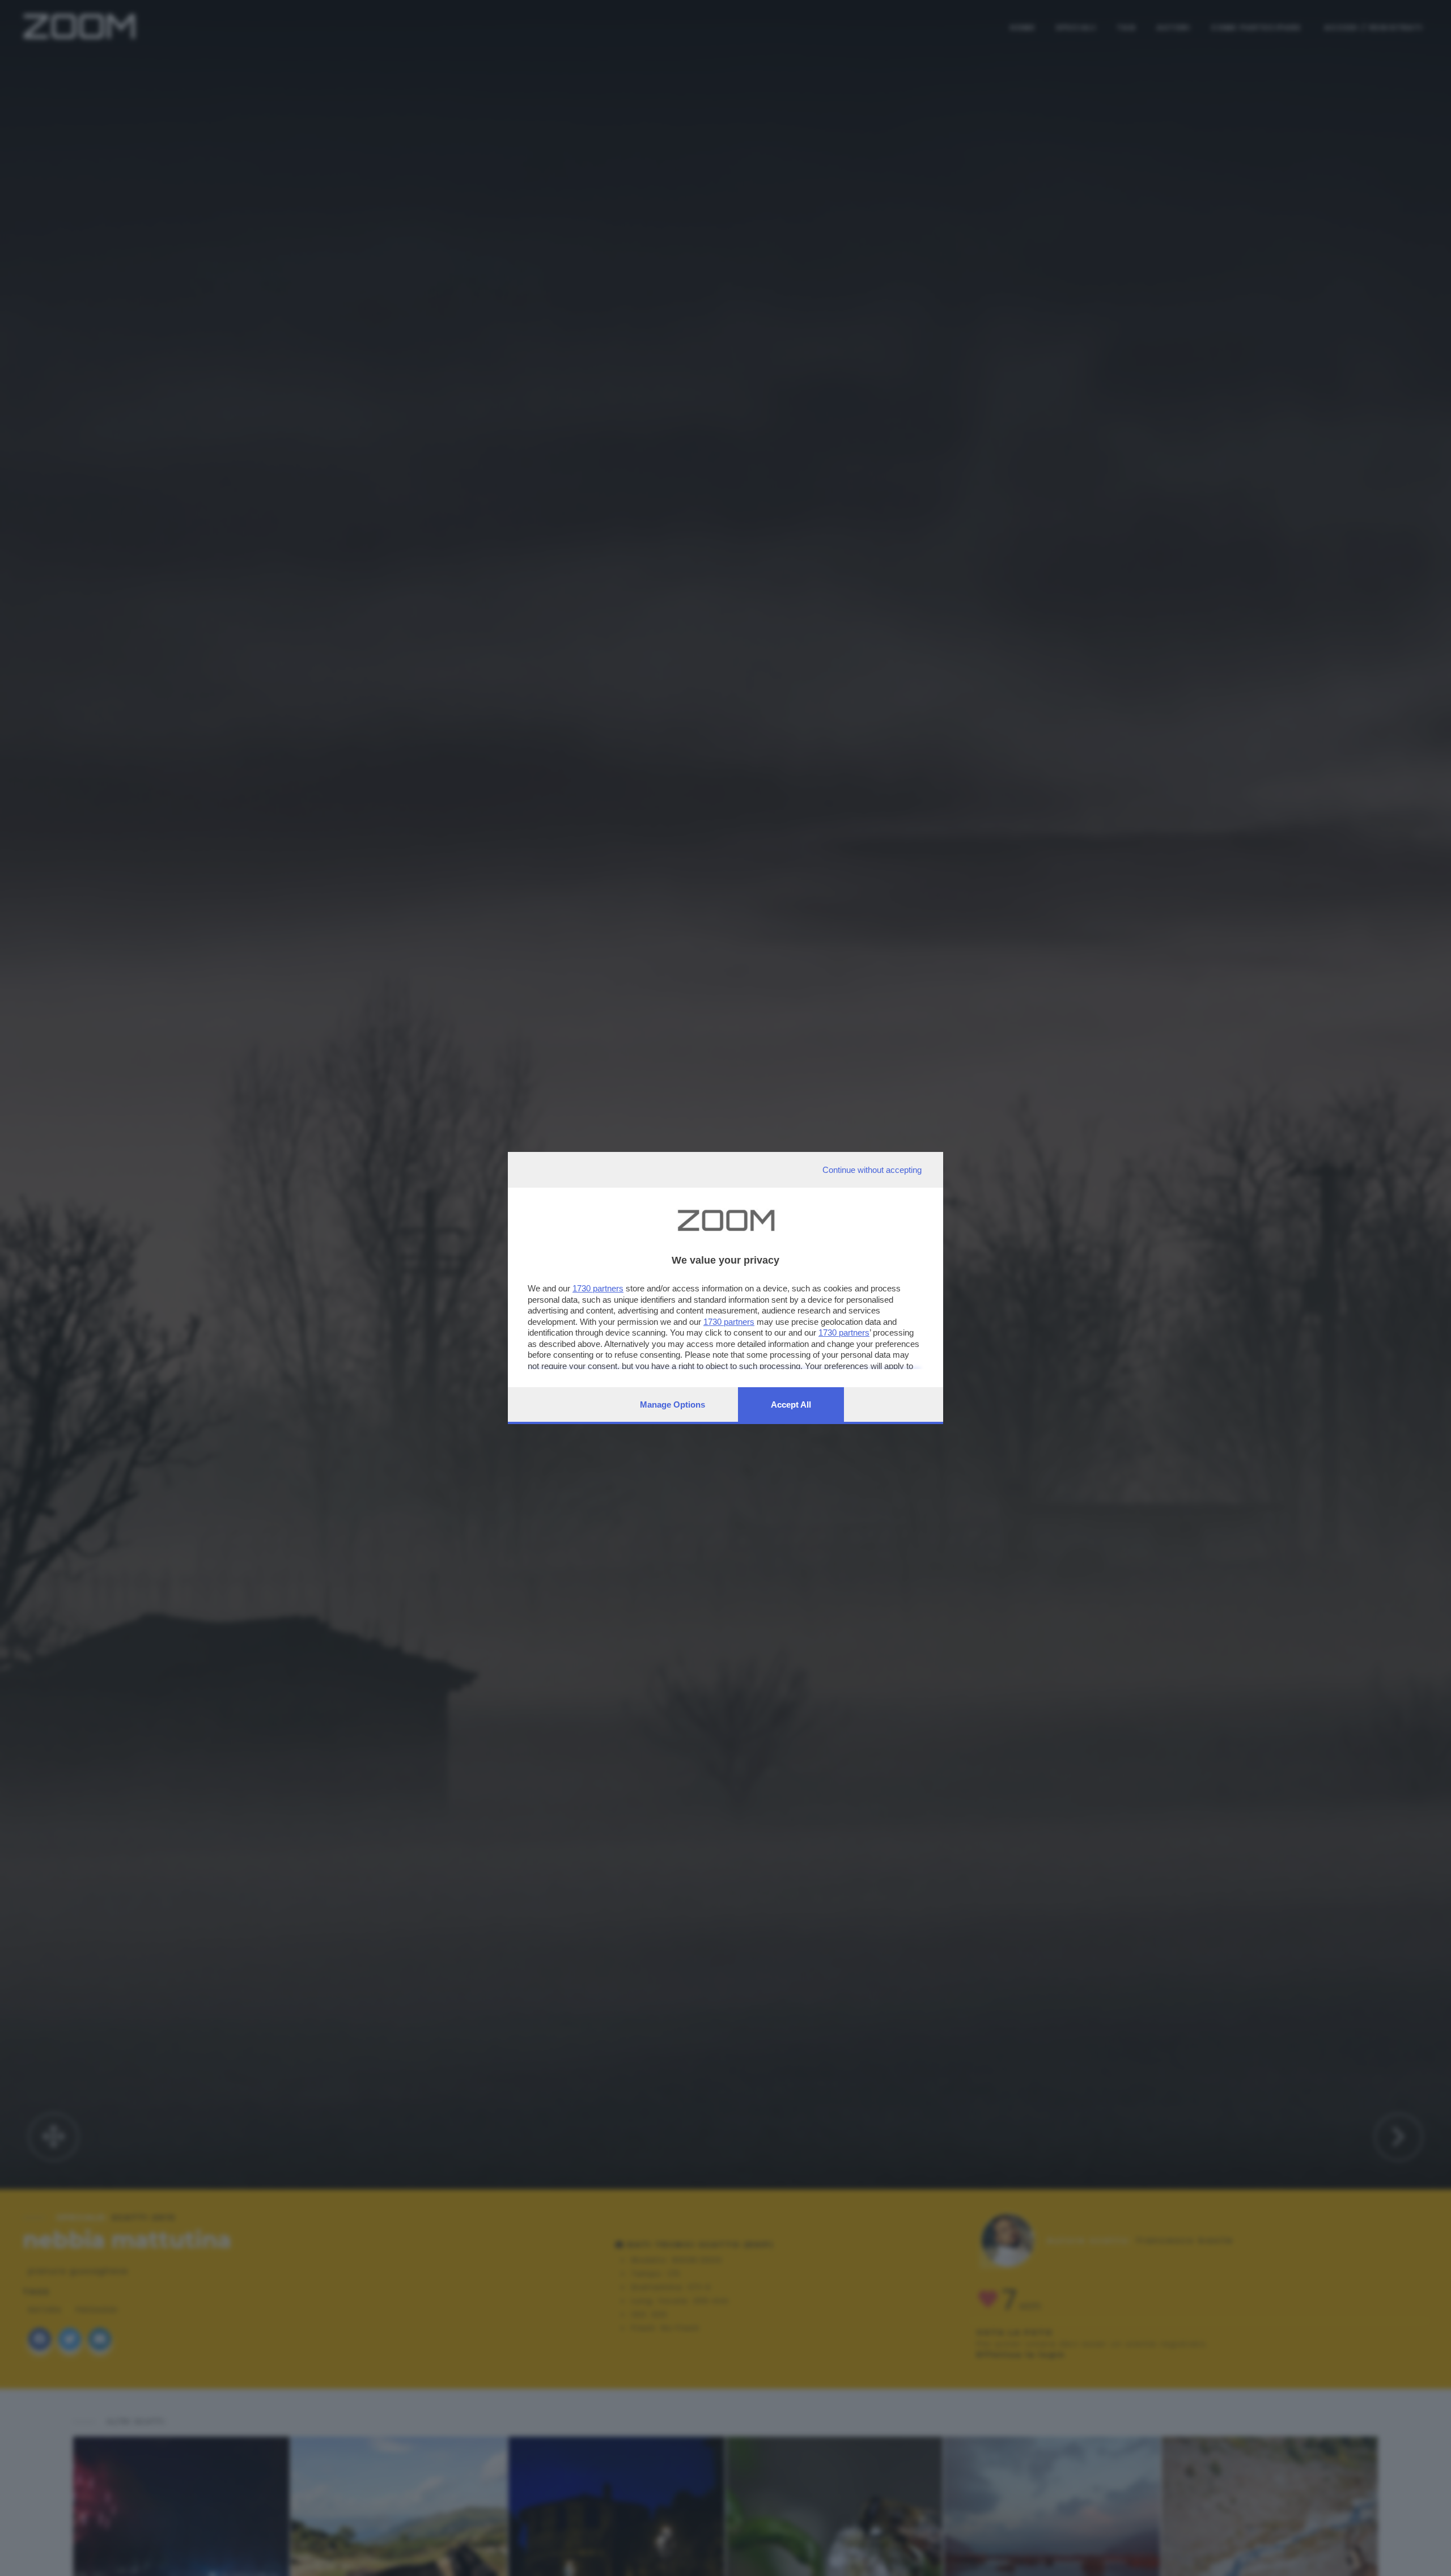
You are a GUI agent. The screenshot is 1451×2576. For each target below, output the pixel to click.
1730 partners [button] (598, 1288)
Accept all (791, 1404)
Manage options (673, 1404)
